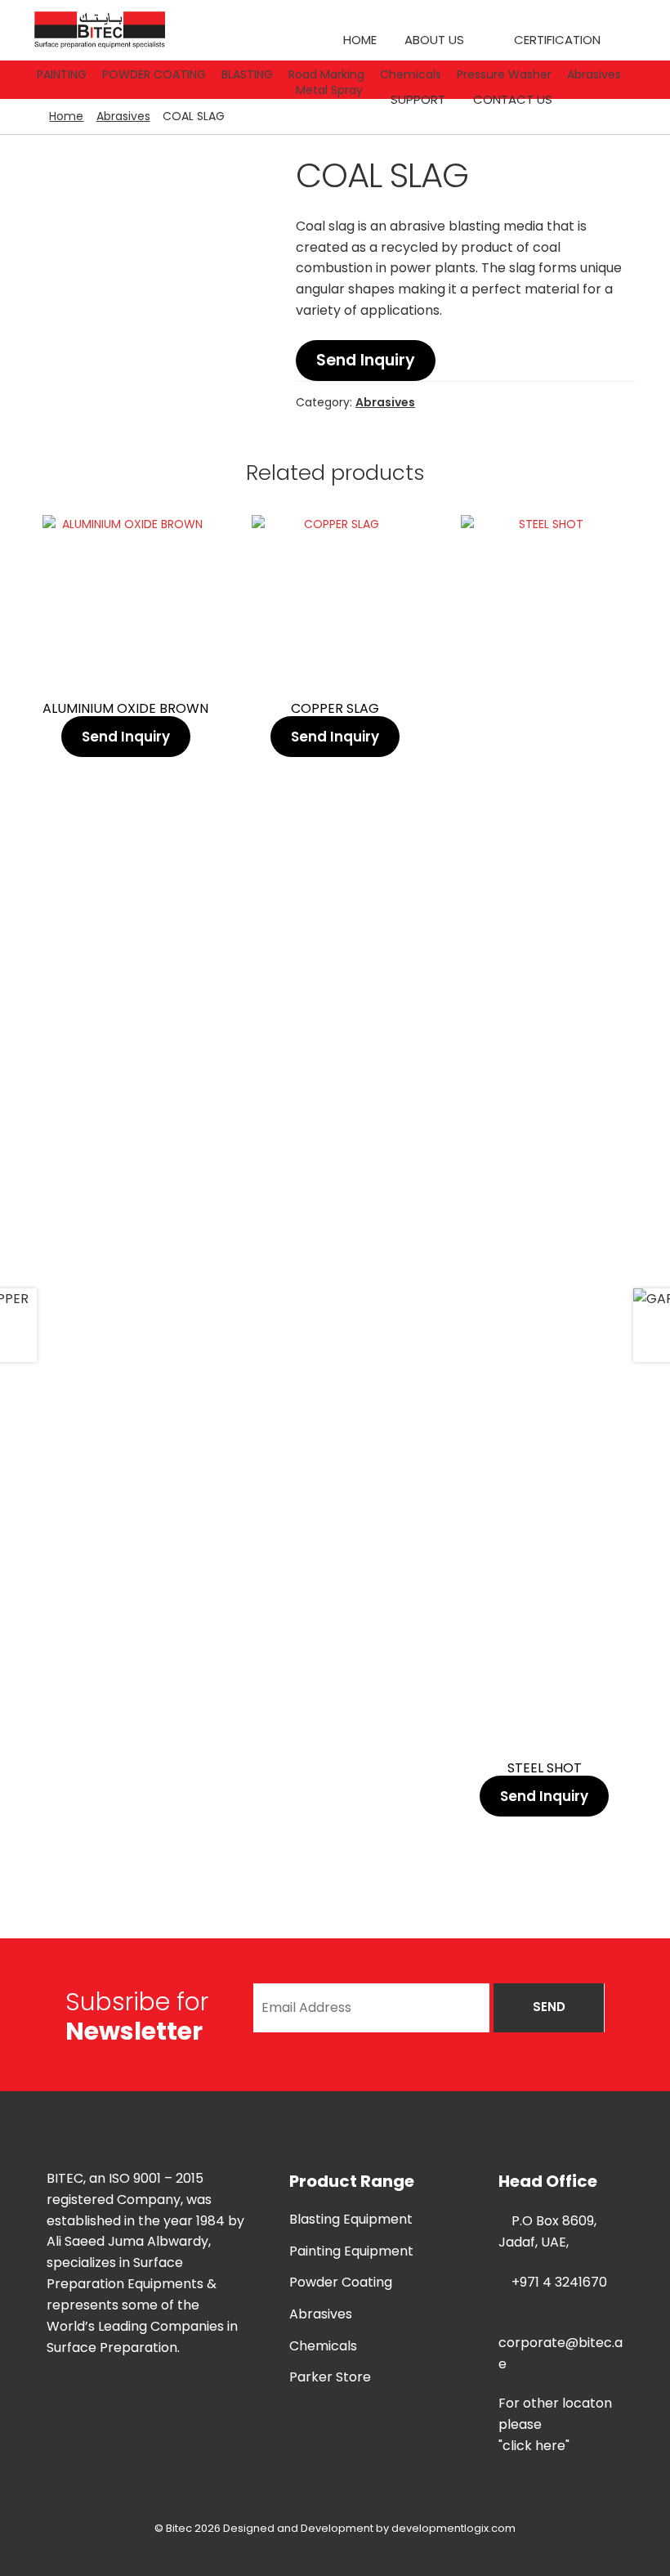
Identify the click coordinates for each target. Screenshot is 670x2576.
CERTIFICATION (557, 40)
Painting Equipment (351, 2251)
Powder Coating (341, 2282)
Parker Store (330, 2377)
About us (434, 40)
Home (360, 40)
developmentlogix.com (453, 2528)
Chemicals (323, 2346)
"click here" (534, 2446)
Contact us (513, 99)
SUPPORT (418, 99)
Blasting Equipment (351, 2219)
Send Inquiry (366, 360)
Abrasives (123, 116)
